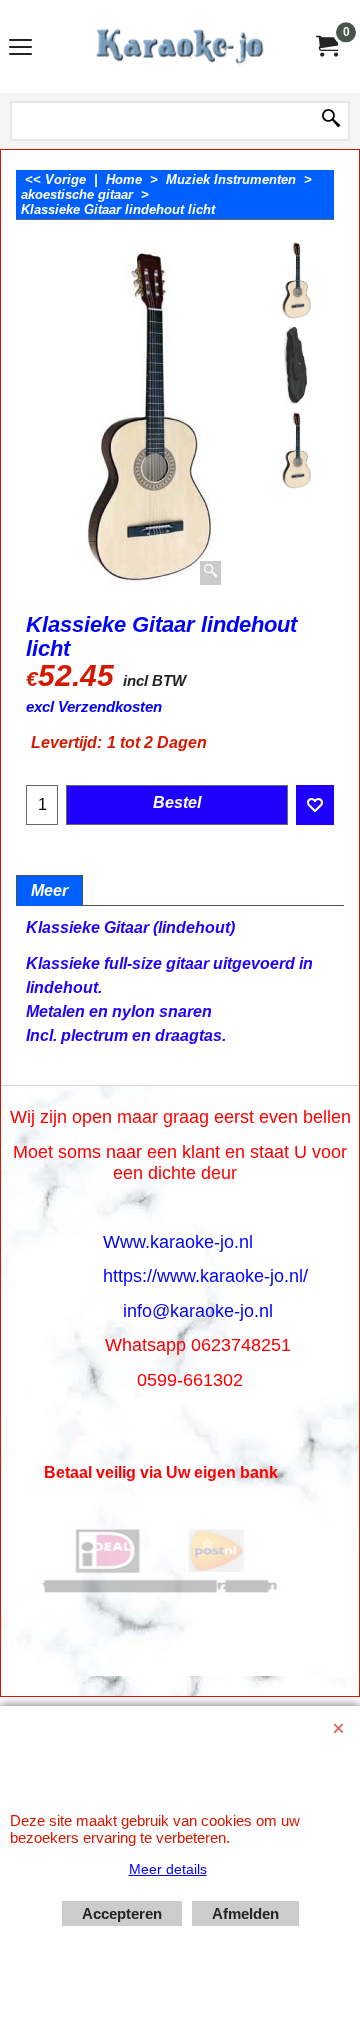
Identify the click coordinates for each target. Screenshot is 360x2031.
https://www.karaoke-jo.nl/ (205, 1276)
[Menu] (20, 48)
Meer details (168, 1869)
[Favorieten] (315, 805)
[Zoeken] (331, 120)
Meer (49, 890)
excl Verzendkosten (94, 707)
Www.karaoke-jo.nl (178, 1242)
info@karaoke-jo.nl (198, 1311)
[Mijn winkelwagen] (326, 46)
